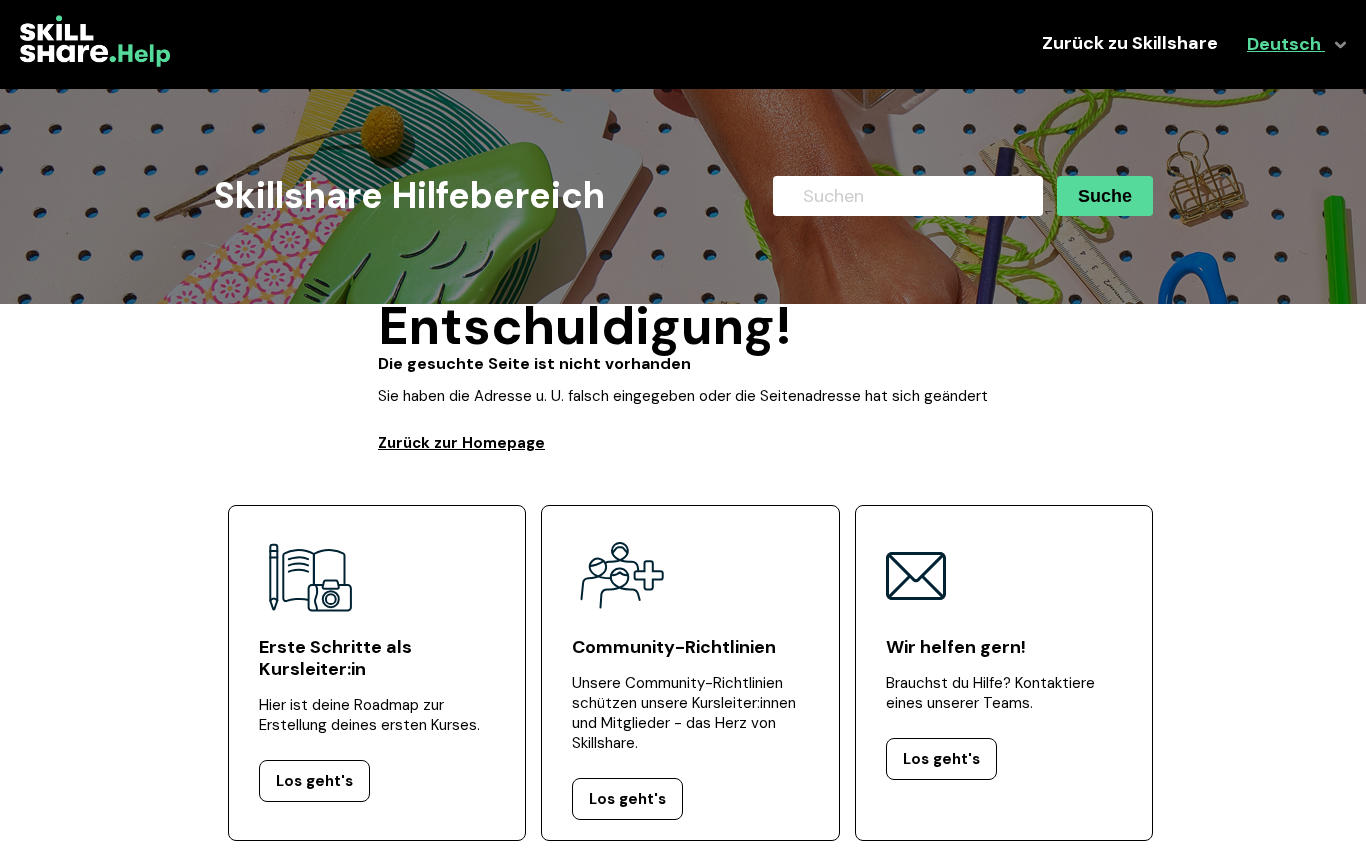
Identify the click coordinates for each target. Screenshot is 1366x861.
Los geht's (314, 781)
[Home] (95, 62)
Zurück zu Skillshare (1130, 43)
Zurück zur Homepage (461, 443)
